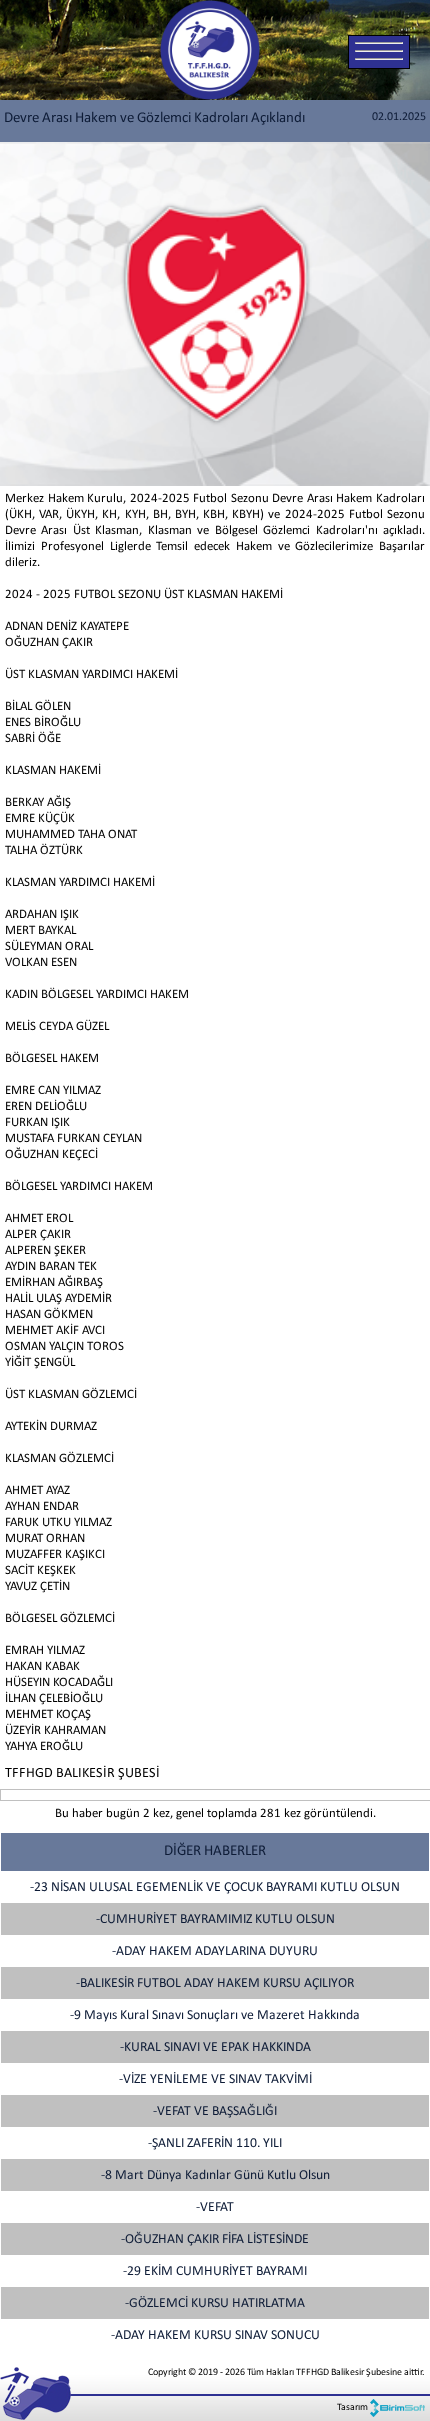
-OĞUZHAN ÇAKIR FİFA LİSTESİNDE (215, 2239)
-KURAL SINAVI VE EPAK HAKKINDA (215, 2047)
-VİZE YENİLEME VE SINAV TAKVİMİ (215, 2079)
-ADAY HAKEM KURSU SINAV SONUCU (215, 2335)
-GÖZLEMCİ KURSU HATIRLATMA (215, 2303)
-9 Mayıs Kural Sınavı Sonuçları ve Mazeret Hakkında (215, 2015)
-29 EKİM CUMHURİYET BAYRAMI (215, 2271)
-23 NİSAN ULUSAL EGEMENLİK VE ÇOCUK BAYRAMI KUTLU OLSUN (215, 1887)
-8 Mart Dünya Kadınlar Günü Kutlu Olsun (215, 2175)
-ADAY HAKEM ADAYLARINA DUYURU (215, 1951)
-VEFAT (215, 2207)
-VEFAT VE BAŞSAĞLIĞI (215, 2111)
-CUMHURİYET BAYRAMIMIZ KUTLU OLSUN (215, 1919)
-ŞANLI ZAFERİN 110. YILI (215, 2143)
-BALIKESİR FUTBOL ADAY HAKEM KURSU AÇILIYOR (215, 1983)
